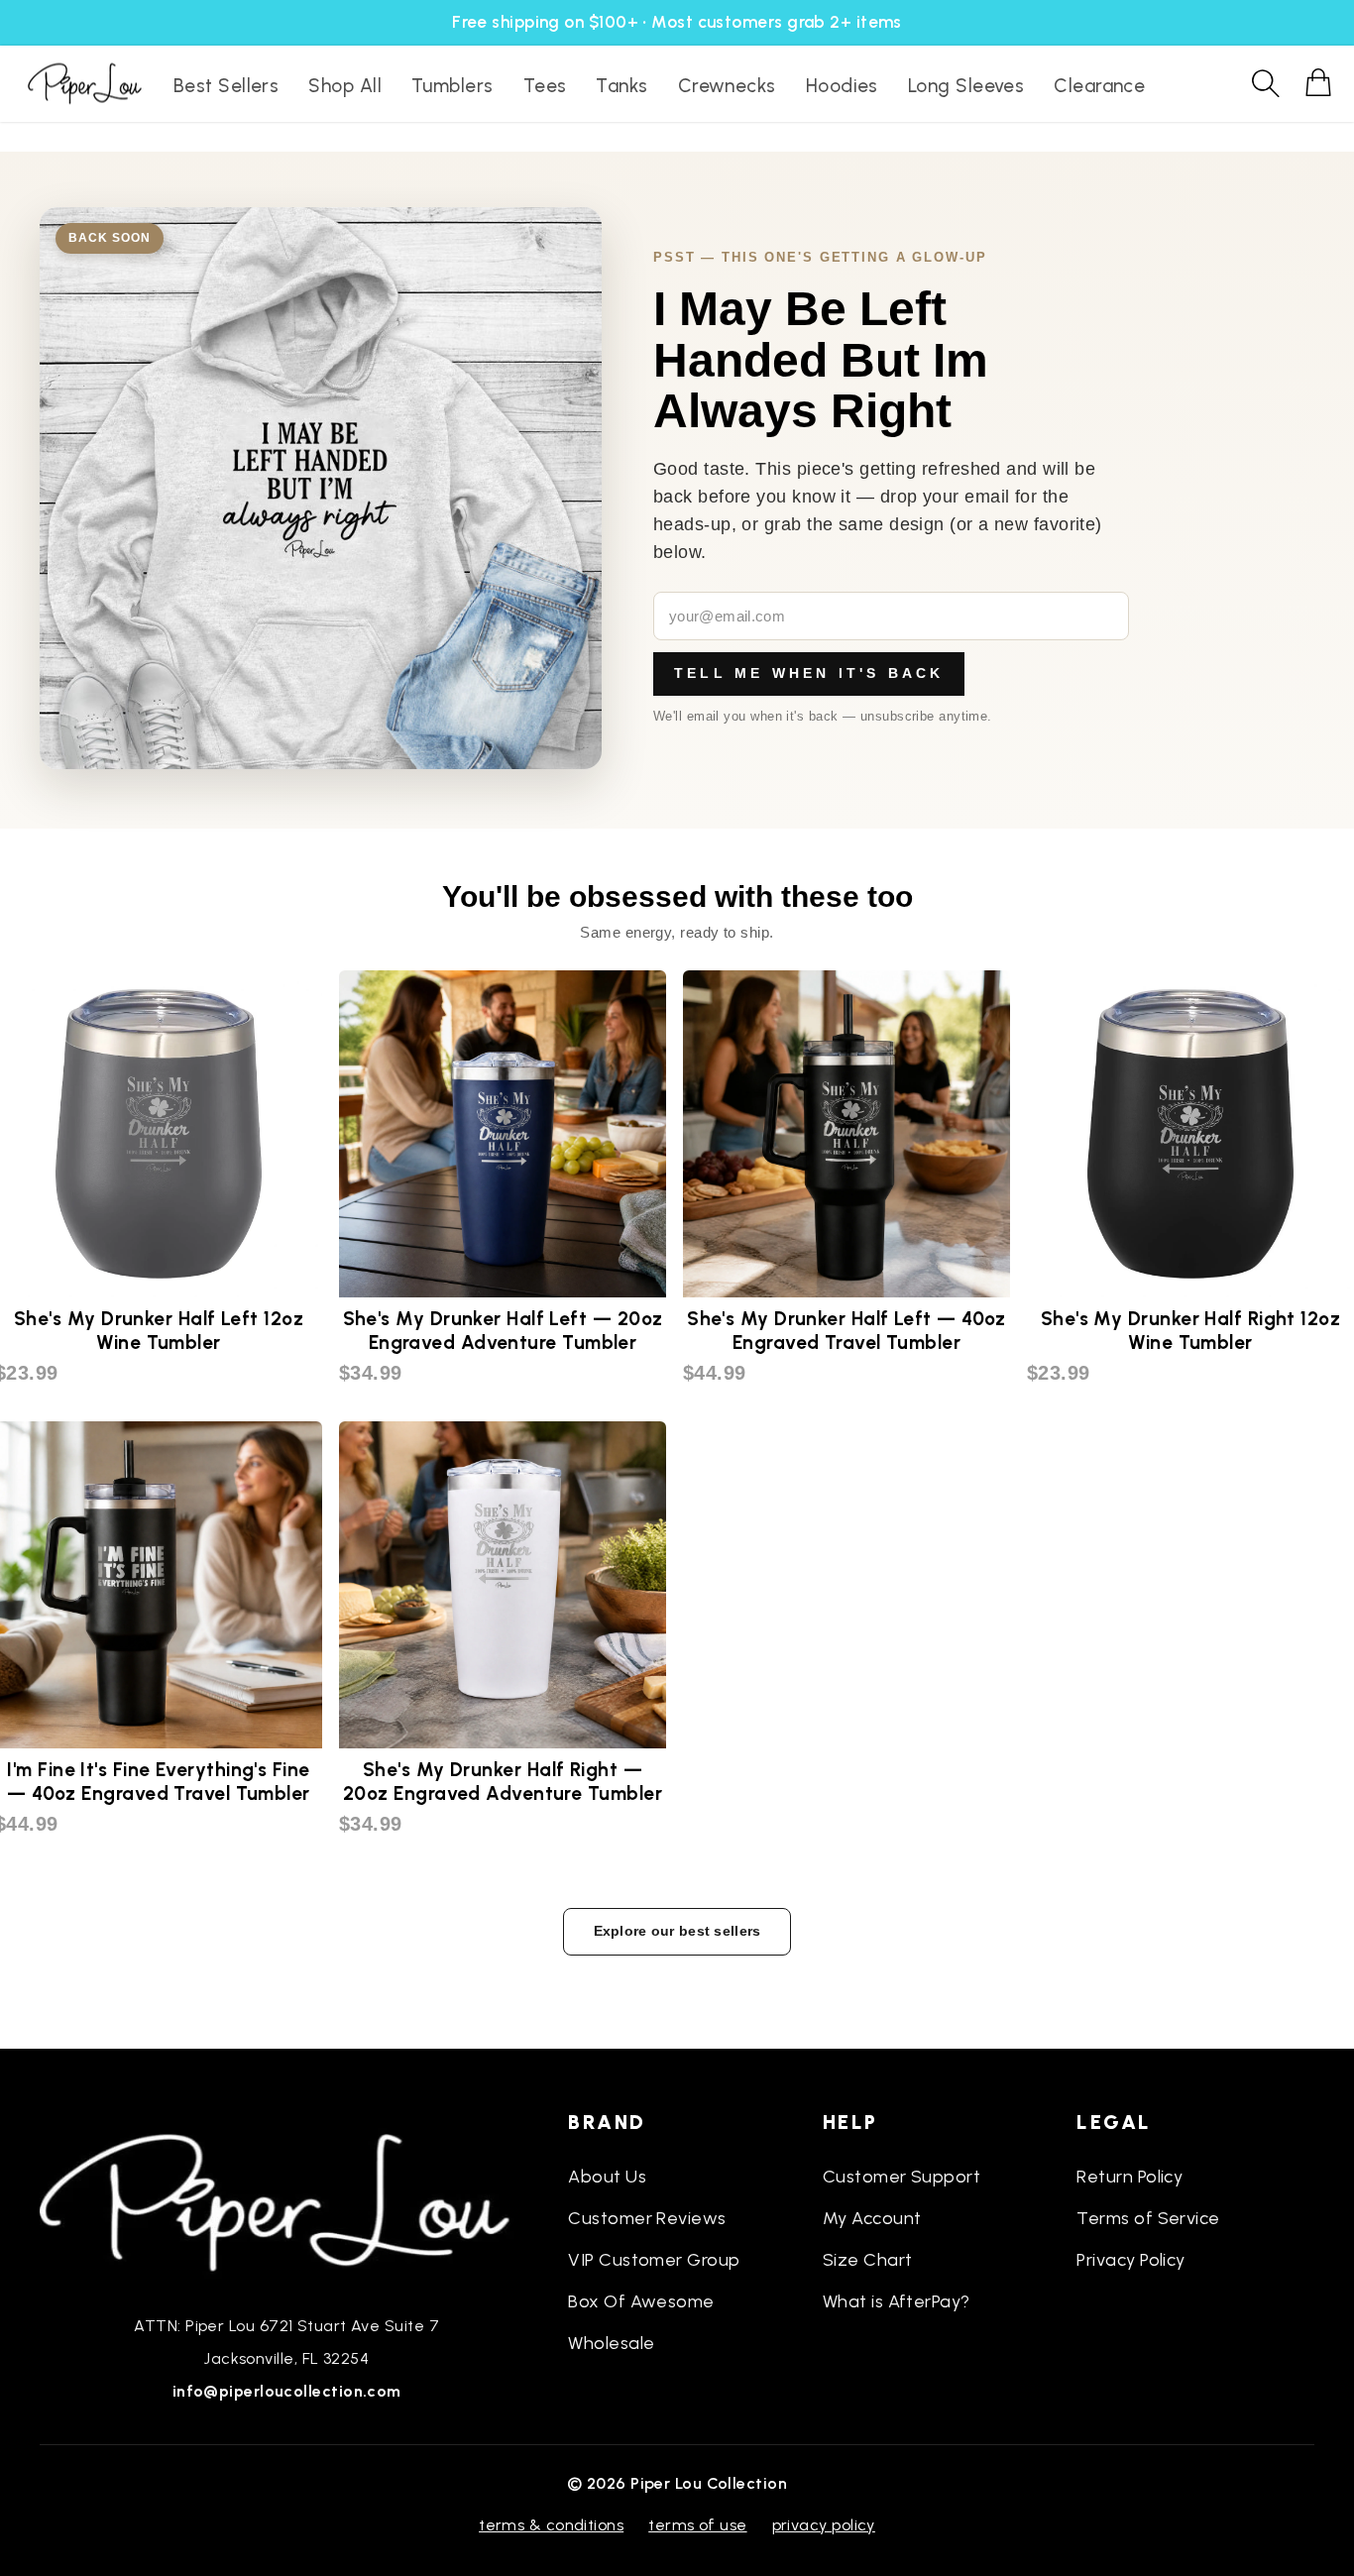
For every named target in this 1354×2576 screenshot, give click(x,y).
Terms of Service (1148, 2218)
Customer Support (902, 2177)
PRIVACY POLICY (824, 2525)
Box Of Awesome (641, 2301)
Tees (545, 86)
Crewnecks (727, 86)
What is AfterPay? (897, 2301)
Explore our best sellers (677, 1931)
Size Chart (868, 2260)
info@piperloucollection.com (287, 2391)
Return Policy (1129, 2177)
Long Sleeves (966, 86)
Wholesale (611, 2343)
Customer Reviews (647, 2218)
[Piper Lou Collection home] (286, 2200)
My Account (872, 2218)
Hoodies (842, 86)
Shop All (345, 86)
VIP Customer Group (654, 2260)
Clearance (1099, 86)
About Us (607, 2177)
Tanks (621, 86)
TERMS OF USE (697, 2525)
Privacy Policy (1130, 2260)
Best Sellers (226, 86)
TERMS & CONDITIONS (551, 2525)
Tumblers (452, 86)
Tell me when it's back (809, 673)
